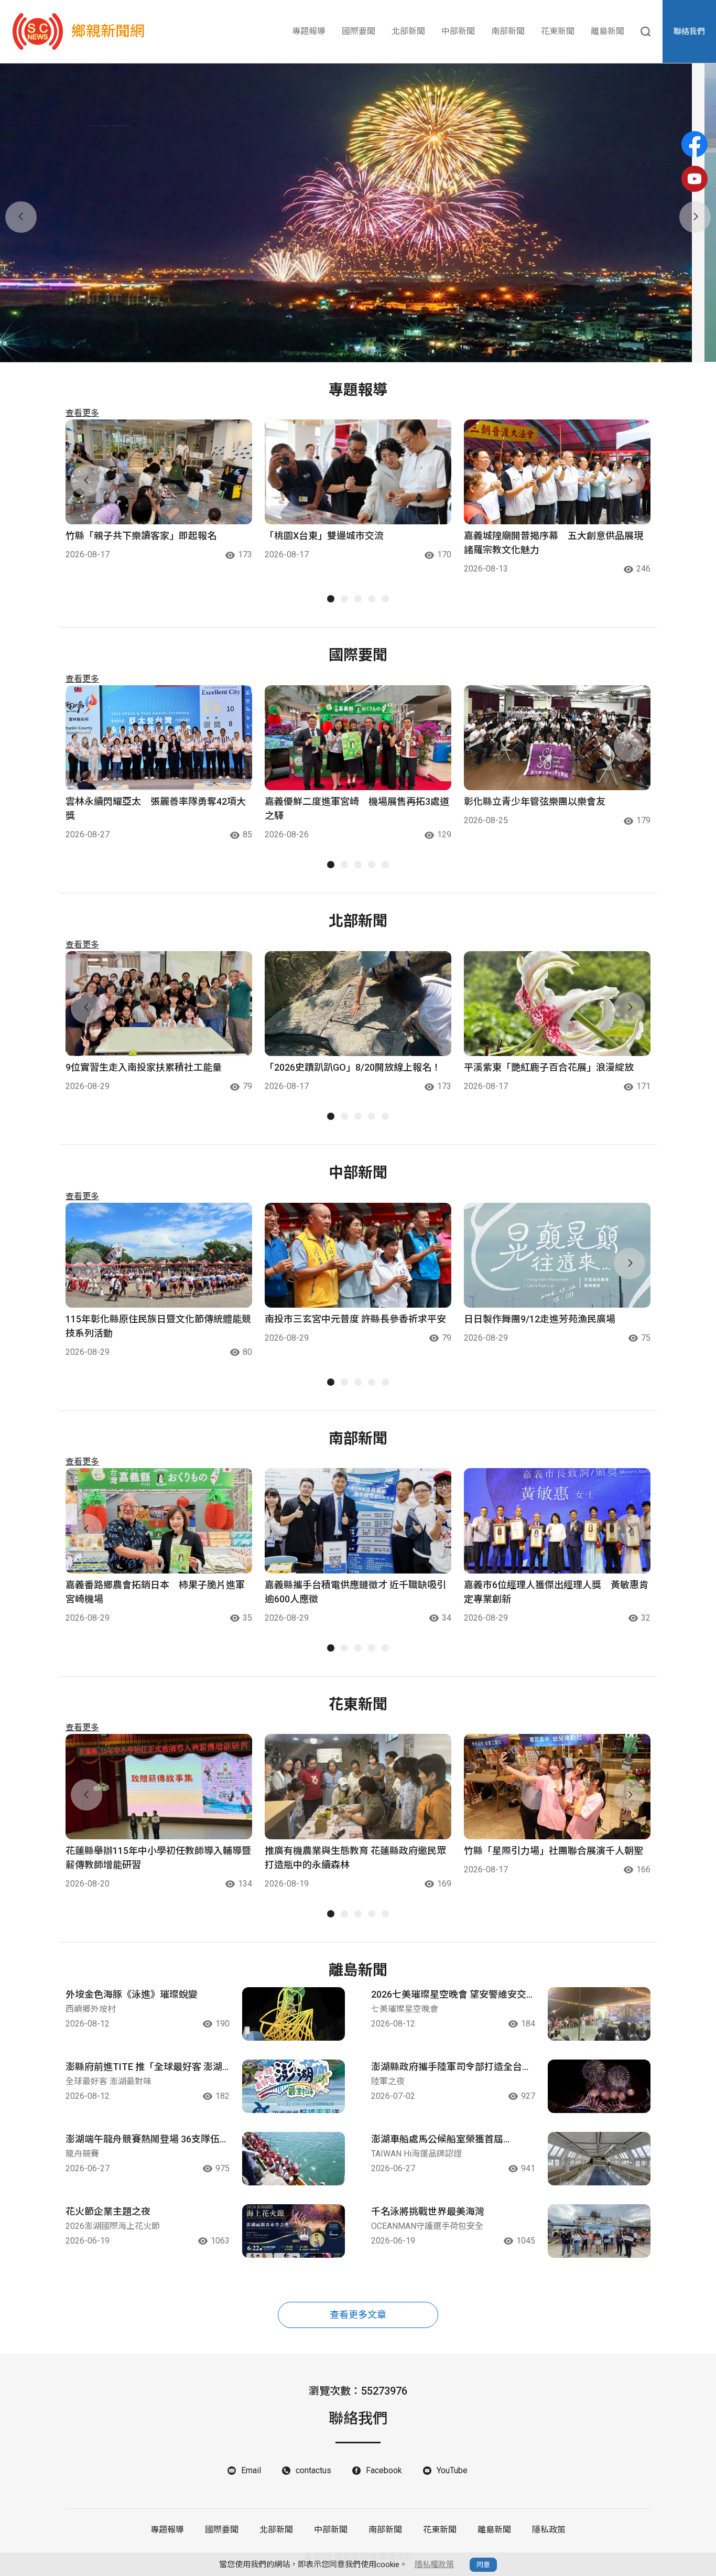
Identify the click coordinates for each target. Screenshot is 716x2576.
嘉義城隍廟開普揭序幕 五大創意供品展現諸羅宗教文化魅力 (554, 543)
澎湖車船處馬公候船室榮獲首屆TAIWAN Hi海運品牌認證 (437, 2140)
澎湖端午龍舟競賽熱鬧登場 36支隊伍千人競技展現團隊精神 (147, 2140)
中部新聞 (458, 31)
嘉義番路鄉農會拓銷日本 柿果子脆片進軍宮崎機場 (155, 1592)
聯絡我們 (689, 31)
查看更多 (82, 413)
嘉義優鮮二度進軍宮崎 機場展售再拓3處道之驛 (357, 809)
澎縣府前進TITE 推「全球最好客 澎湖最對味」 (144, 2067)
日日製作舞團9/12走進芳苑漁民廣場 (540, 1319)
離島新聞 (607, 31)
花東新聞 (558, 31)
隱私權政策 (434, 2564)
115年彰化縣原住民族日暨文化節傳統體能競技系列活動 (158, 1326)
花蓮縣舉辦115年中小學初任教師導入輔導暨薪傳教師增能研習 (158, 1858)
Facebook (384, 2470)
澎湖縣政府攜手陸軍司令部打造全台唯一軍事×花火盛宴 (451, 2067)
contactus (313, 2470)
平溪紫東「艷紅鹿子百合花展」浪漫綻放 (549, 1067)
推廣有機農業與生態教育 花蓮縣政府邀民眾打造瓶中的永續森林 (355, 1858)
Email (251, 2470)
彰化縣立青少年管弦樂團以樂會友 (535, 801)
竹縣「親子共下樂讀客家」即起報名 (141, 536)
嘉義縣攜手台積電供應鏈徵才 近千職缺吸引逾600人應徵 (355, 1592)
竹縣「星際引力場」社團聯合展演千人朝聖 (554, 1851)
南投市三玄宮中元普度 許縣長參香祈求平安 (355, 1319)
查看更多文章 (358, 2315)
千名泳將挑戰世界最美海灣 (428, 2211)
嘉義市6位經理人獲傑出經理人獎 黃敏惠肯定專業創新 (556, 1592)
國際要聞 (359, 31)
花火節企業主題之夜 (108, 2211)
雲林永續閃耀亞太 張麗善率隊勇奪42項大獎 (156, 809)
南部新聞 (508, 31)
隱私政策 (549, 2530)
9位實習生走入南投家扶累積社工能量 (144, 1067)
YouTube (452, 2470)
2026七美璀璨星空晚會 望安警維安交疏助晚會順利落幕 (449, 1995)
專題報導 (309, 31)
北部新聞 (408, 31)
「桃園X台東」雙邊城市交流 (324, 536)
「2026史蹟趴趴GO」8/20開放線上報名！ (353, 1067)
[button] (351, 350)
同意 (483, 2565)
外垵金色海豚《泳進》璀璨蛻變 (132, 1994)
